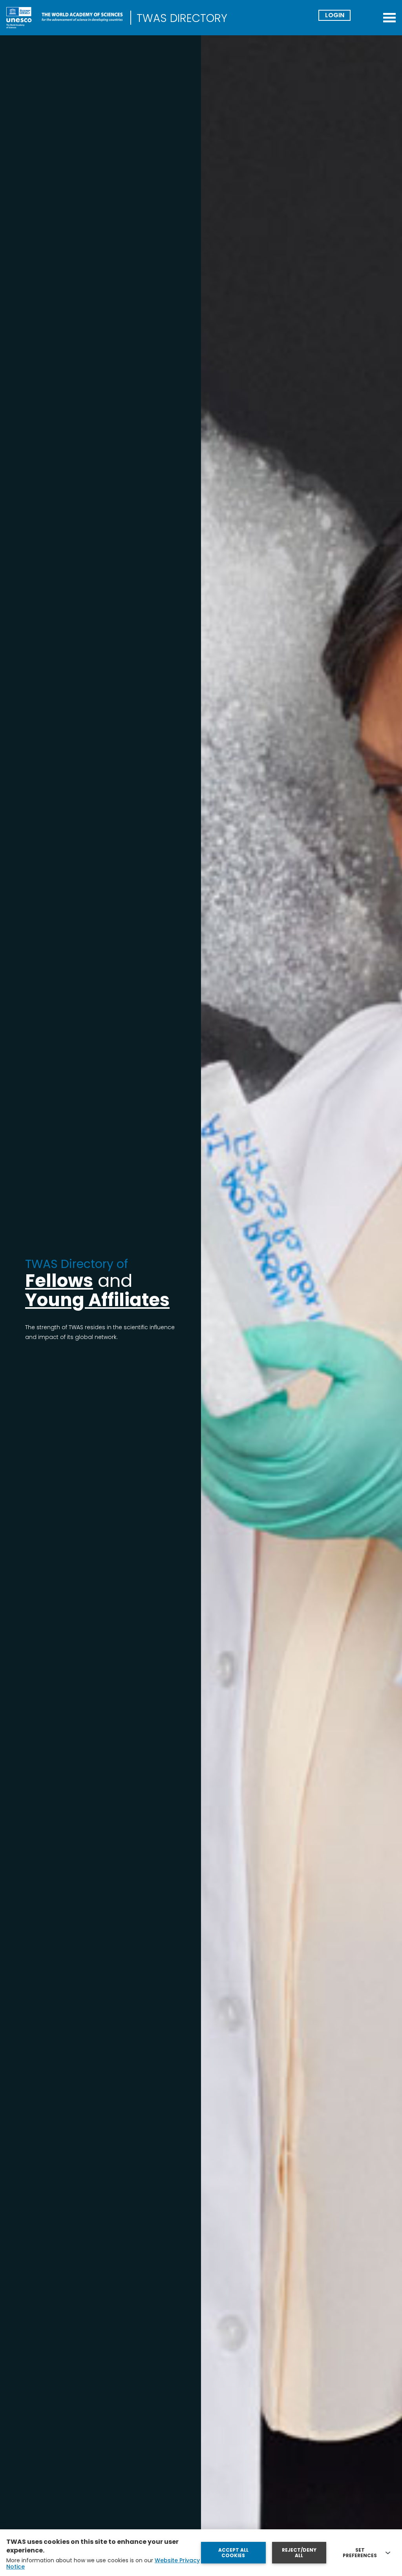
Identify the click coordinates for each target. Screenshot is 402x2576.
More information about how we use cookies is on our (103, 2563)
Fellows (59, 1281)
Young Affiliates (97, 1300)
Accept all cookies (233, 2553)
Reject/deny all (299, 2553)
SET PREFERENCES (360, 2553)
